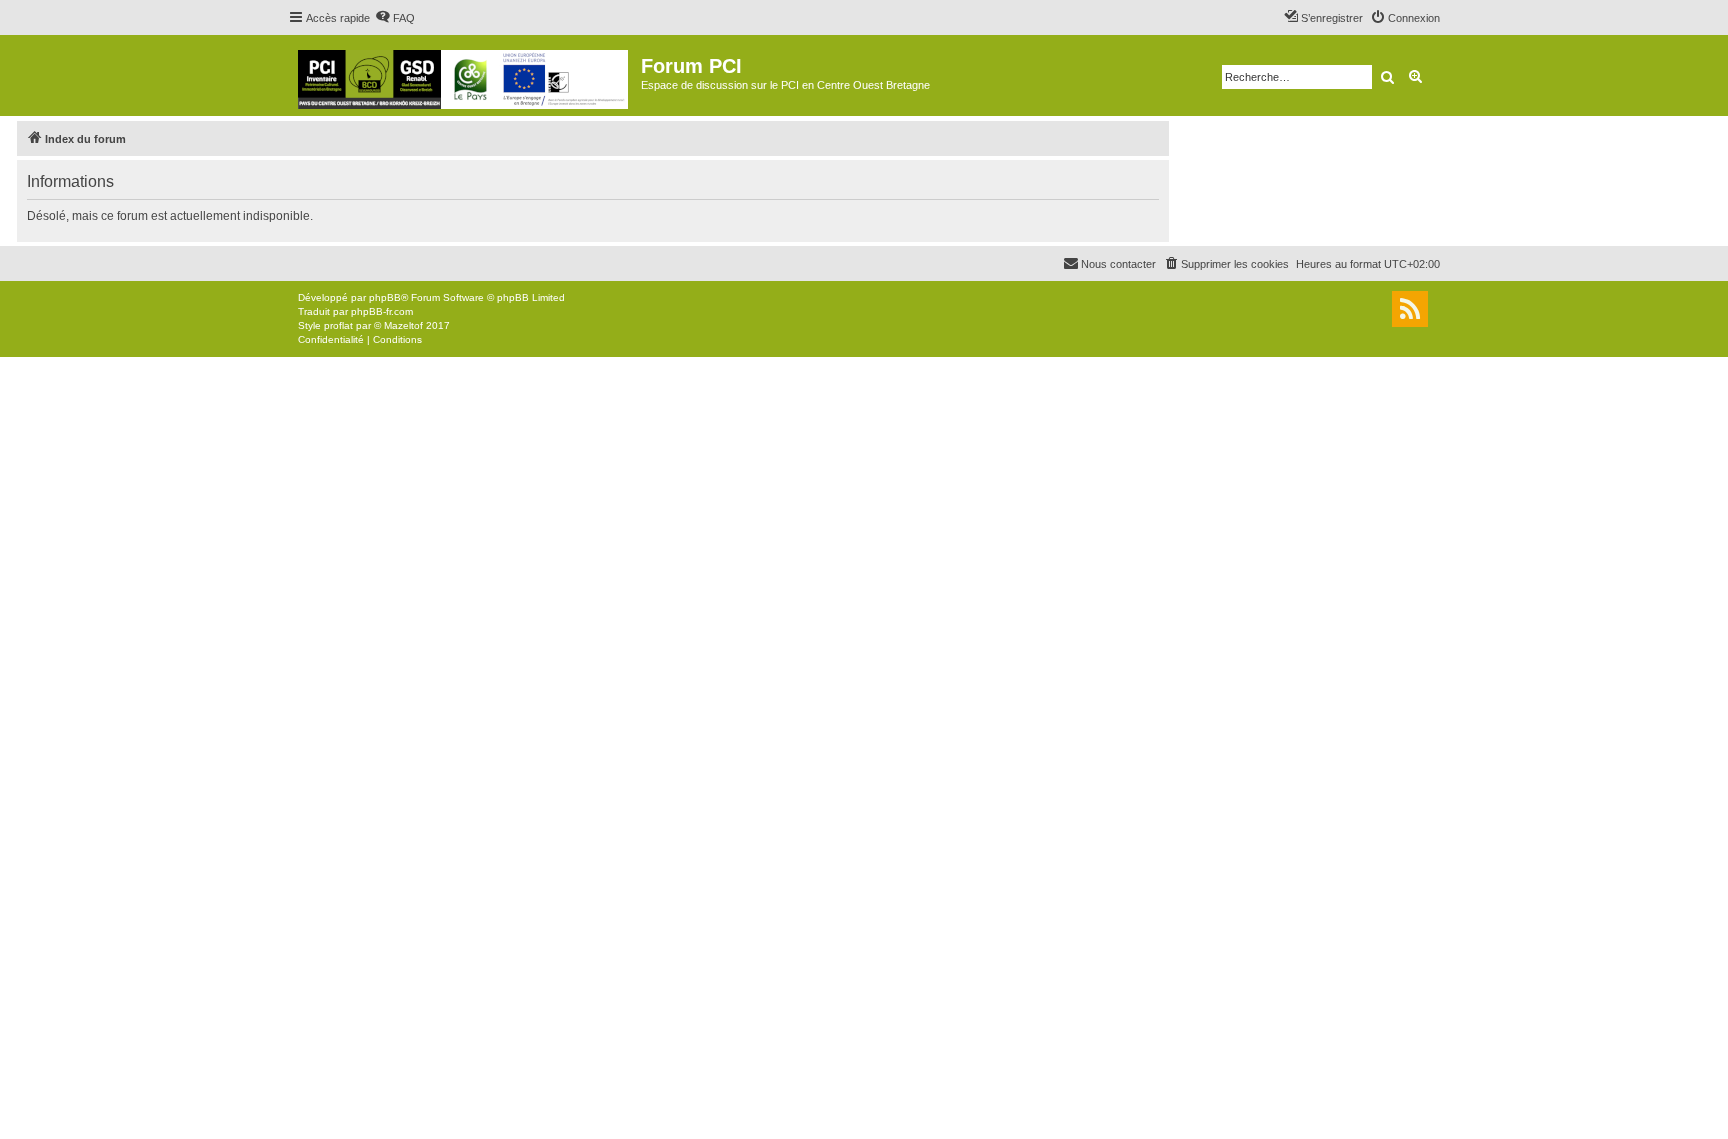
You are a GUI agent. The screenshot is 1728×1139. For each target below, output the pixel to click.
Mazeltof (403, 325)
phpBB (385, 297)
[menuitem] (395, 18)
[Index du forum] (464, 75)
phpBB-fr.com (382, 311)
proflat (338, 325)
